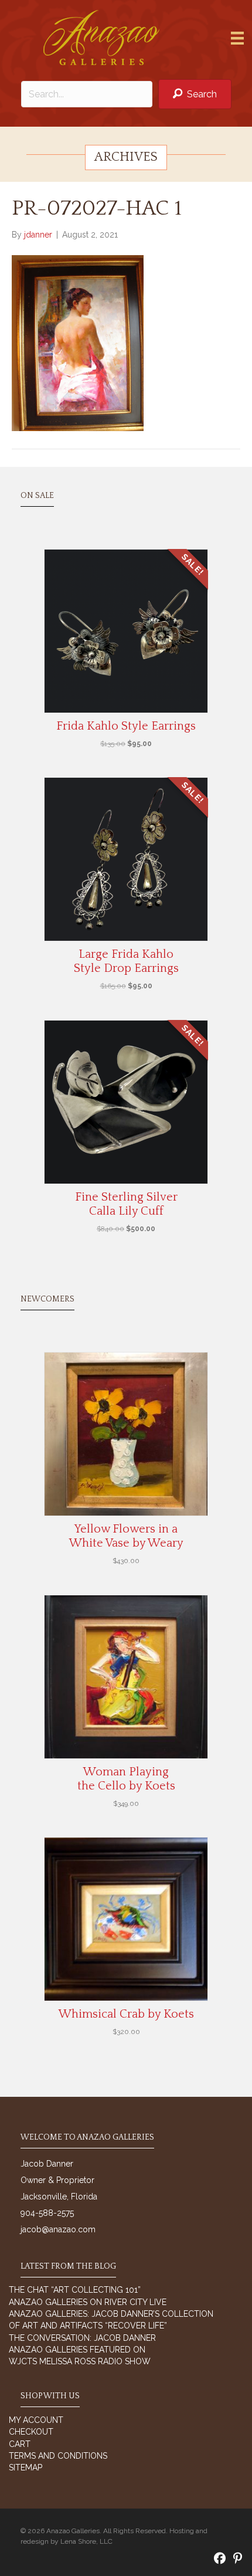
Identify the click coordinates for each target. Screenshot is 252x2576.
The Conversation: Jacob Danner (82, 2338)
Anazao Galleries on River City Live (88, 2302)
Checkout (31, 2432)
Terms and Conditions (58, 2456)
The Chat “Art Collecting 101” (75, 2290)
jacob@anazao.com (58, 2229)
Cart (20, 2444)
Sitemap (25, 2467)
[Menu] (237, 38)
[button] (195, 94)
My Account (36, 2420)
